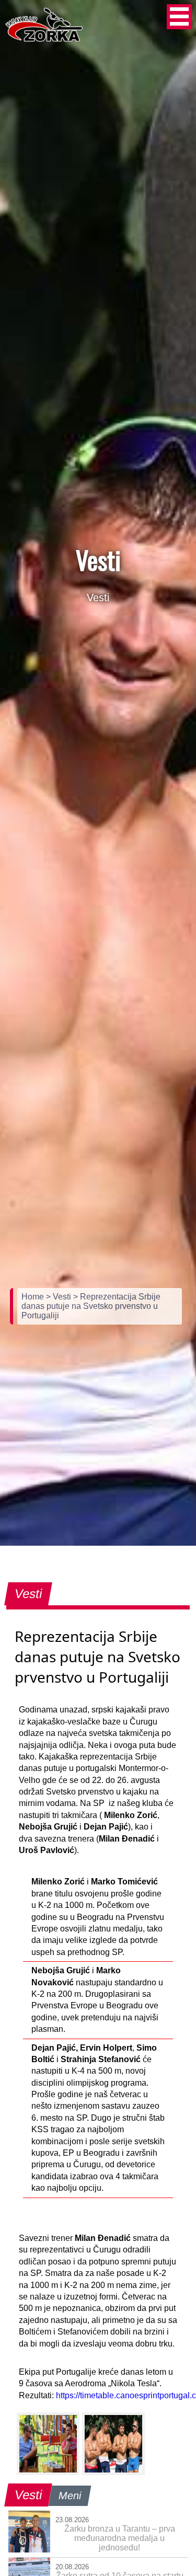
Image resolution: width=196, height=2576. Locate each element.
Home (34, 1297)
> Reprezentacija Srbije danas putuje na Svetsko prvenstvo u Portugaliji (91, 1306)
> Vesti (60, 1297)
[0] (48, 2444)
